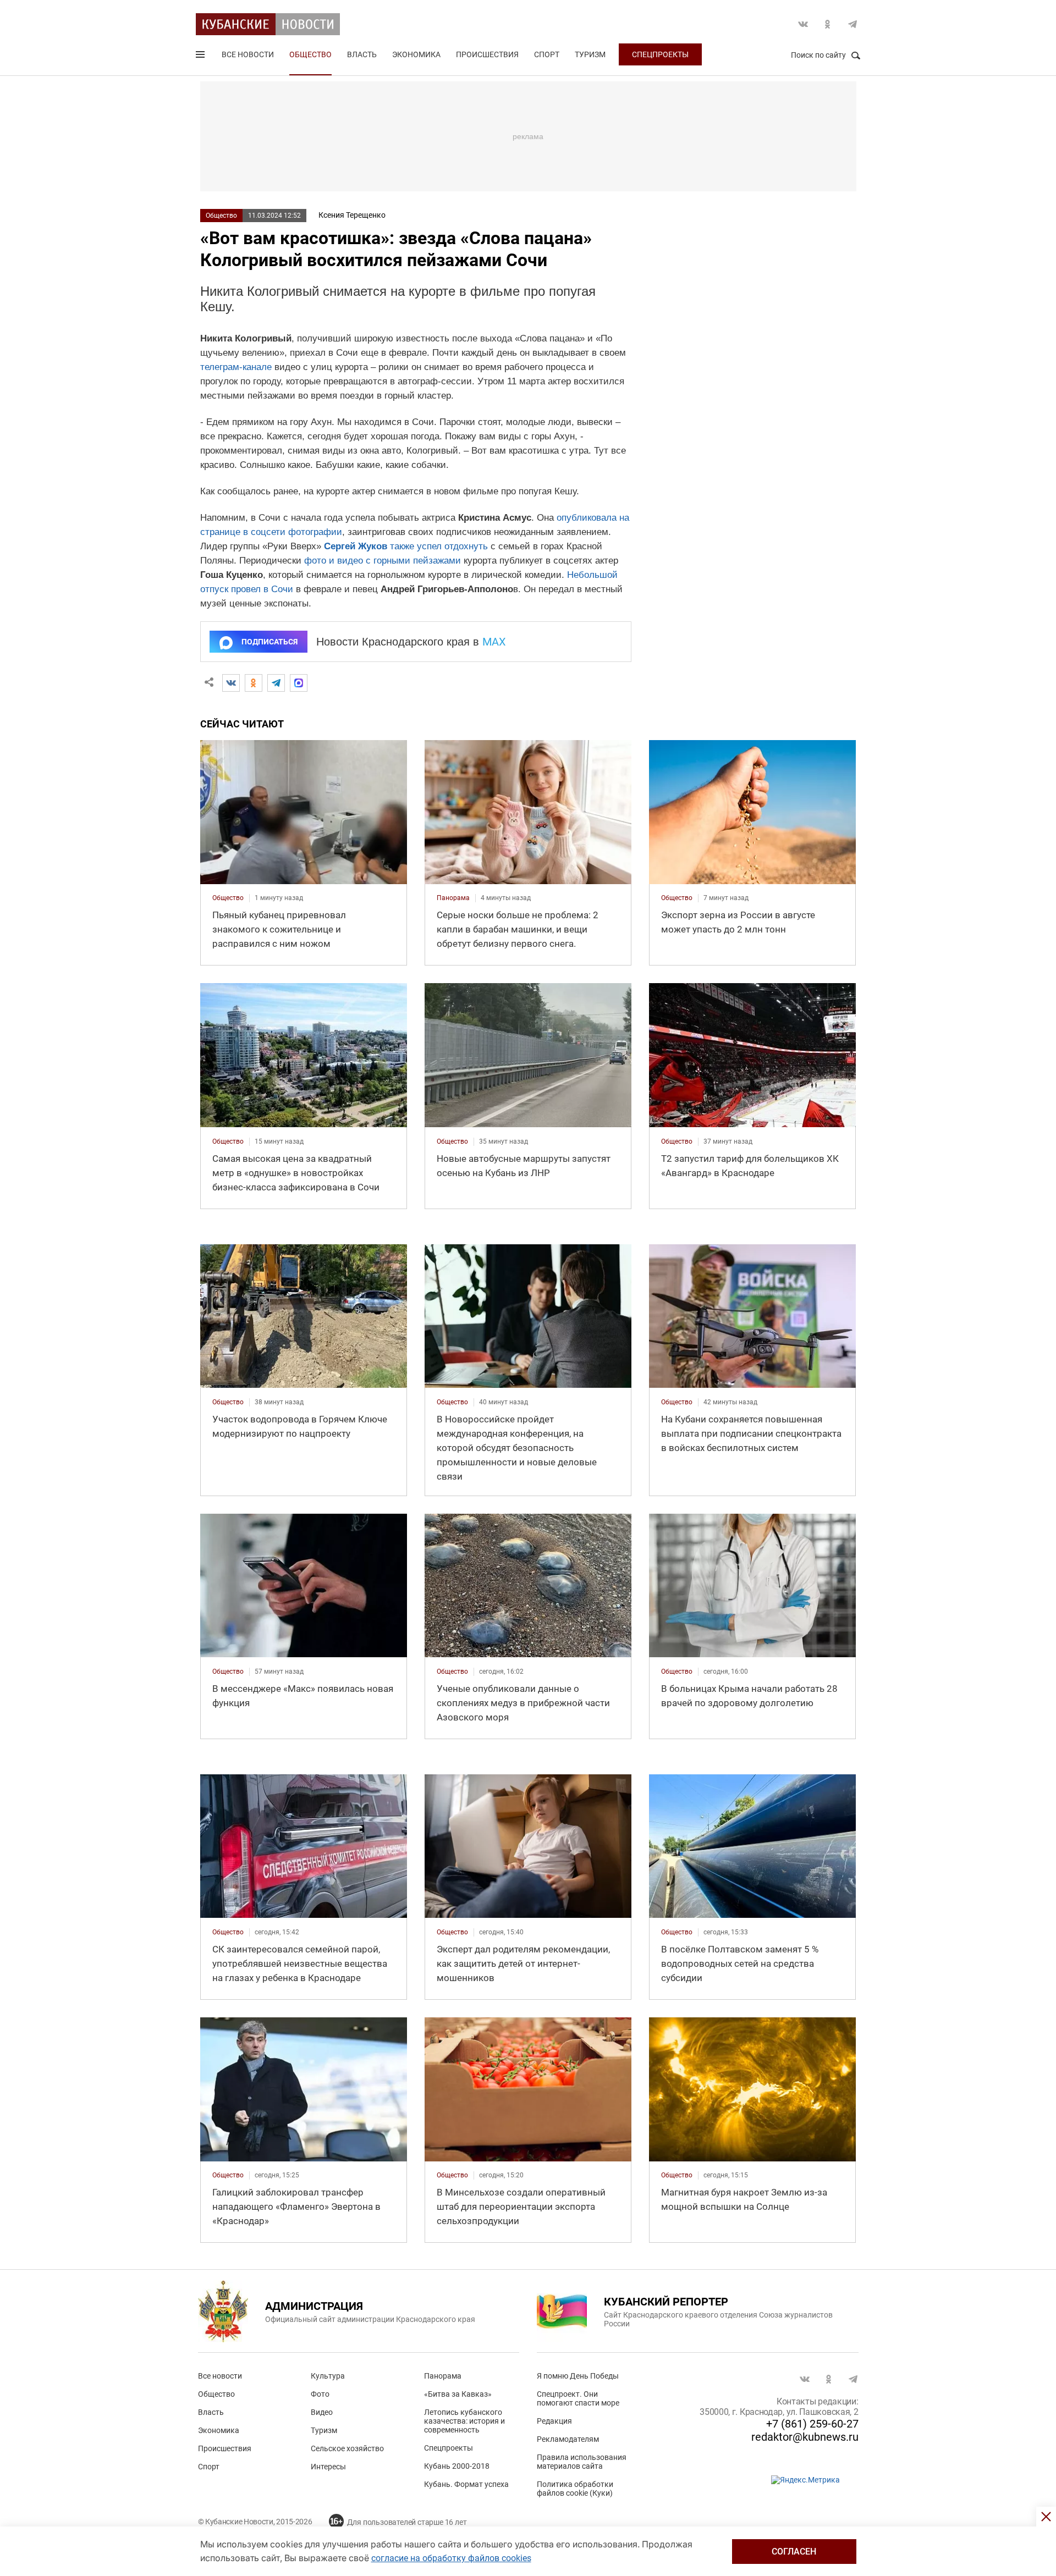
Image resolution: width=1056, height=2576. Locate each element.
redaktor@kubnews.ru (805, 2437)
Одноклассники (828, 24)
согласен (794, 2552)
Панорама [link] (453, 898)
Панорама (443, 2376)
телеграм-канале (236, 367)
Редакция (554, 2421)
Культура (328, 2376)
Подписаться (269, 642)
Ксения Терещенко (352, 215)
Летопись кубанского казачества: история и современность (464, 2421)
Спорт (547, 54)
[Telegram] (276, 683)
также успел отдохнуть (439, 546)
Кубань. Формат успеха (466, 2484)
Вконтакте (803, 24)
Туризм (590, 54)
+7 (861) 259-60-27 (812, 2424)
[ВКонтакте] (231, 683)
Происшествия (487, 54)
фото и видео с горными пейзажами (383, 561)
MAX (494, 642)
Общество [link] (228, 898)
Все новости (248, 54)
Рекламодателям (568, 2439)
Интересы (328, 2467)
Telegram (853, 24)
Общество (310, 54)
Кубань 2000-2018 (457, 2466)
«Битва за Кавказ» (458, 2394)
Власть (362, 54)
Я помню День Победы (578, 2376)
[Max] (299, 683)
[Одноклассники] (254, 683)
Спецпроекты (660, 54)
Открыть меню (201, 57)
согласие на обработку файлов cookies (451, 2558)
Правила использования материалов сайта (582, 2462)
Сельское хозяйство (347, 2448)
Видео (322, 2412)
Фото (320, 2394)
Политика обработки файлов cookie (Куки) (575, 2489)
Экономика (416, 54)
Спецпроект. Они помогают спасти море (578, 2398)
